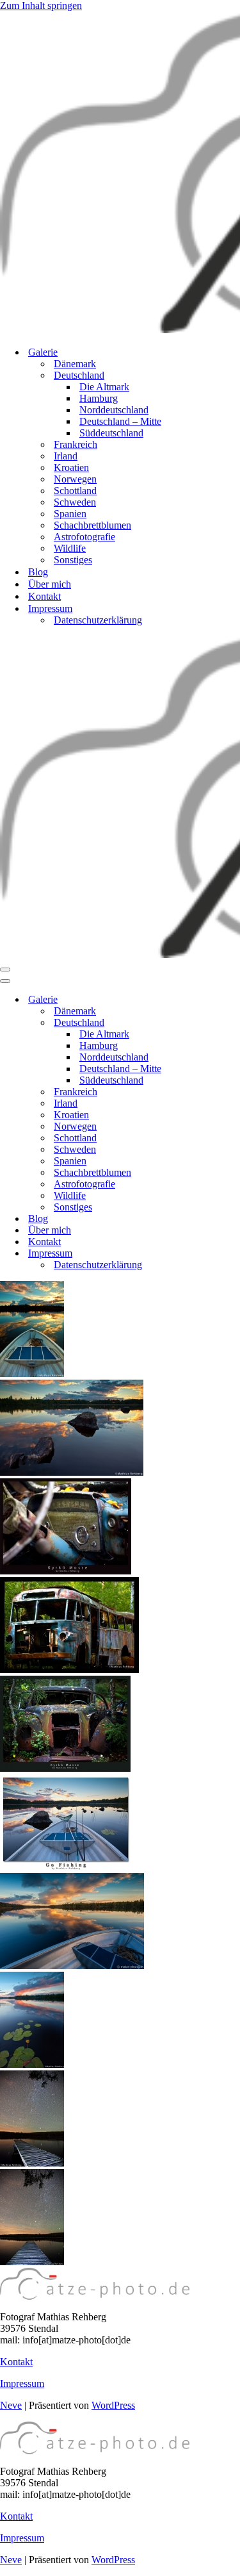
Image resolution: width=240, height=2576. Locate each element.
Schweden (75, 502)
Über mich (50, 584)
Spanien (70, 514)
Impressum (22, 2383)
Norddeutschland (114, 410)
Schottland (75, 491)
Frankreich (76, 444)
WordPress (113, 2405)
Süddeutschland (111, 433)
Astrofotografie (84, 537)
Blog (38, 572)
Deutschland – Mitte (120, 421)
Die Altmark (104, 387)
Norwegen (75, 479)
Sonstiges (73, 560)
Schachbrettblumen (92, 525)
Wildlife (70, 548)
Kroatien (71, 467)
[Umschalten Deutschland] (224, 1023)
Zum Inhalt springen (41, 5)
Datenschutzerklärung (98, 620)
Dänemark (75, 364)
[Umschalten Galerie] (224, 1000)
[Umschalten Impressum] (224, 1254)
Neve (11, 2405)
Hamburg (99, 398)
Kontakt (44, 596)
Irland (66, 456)
